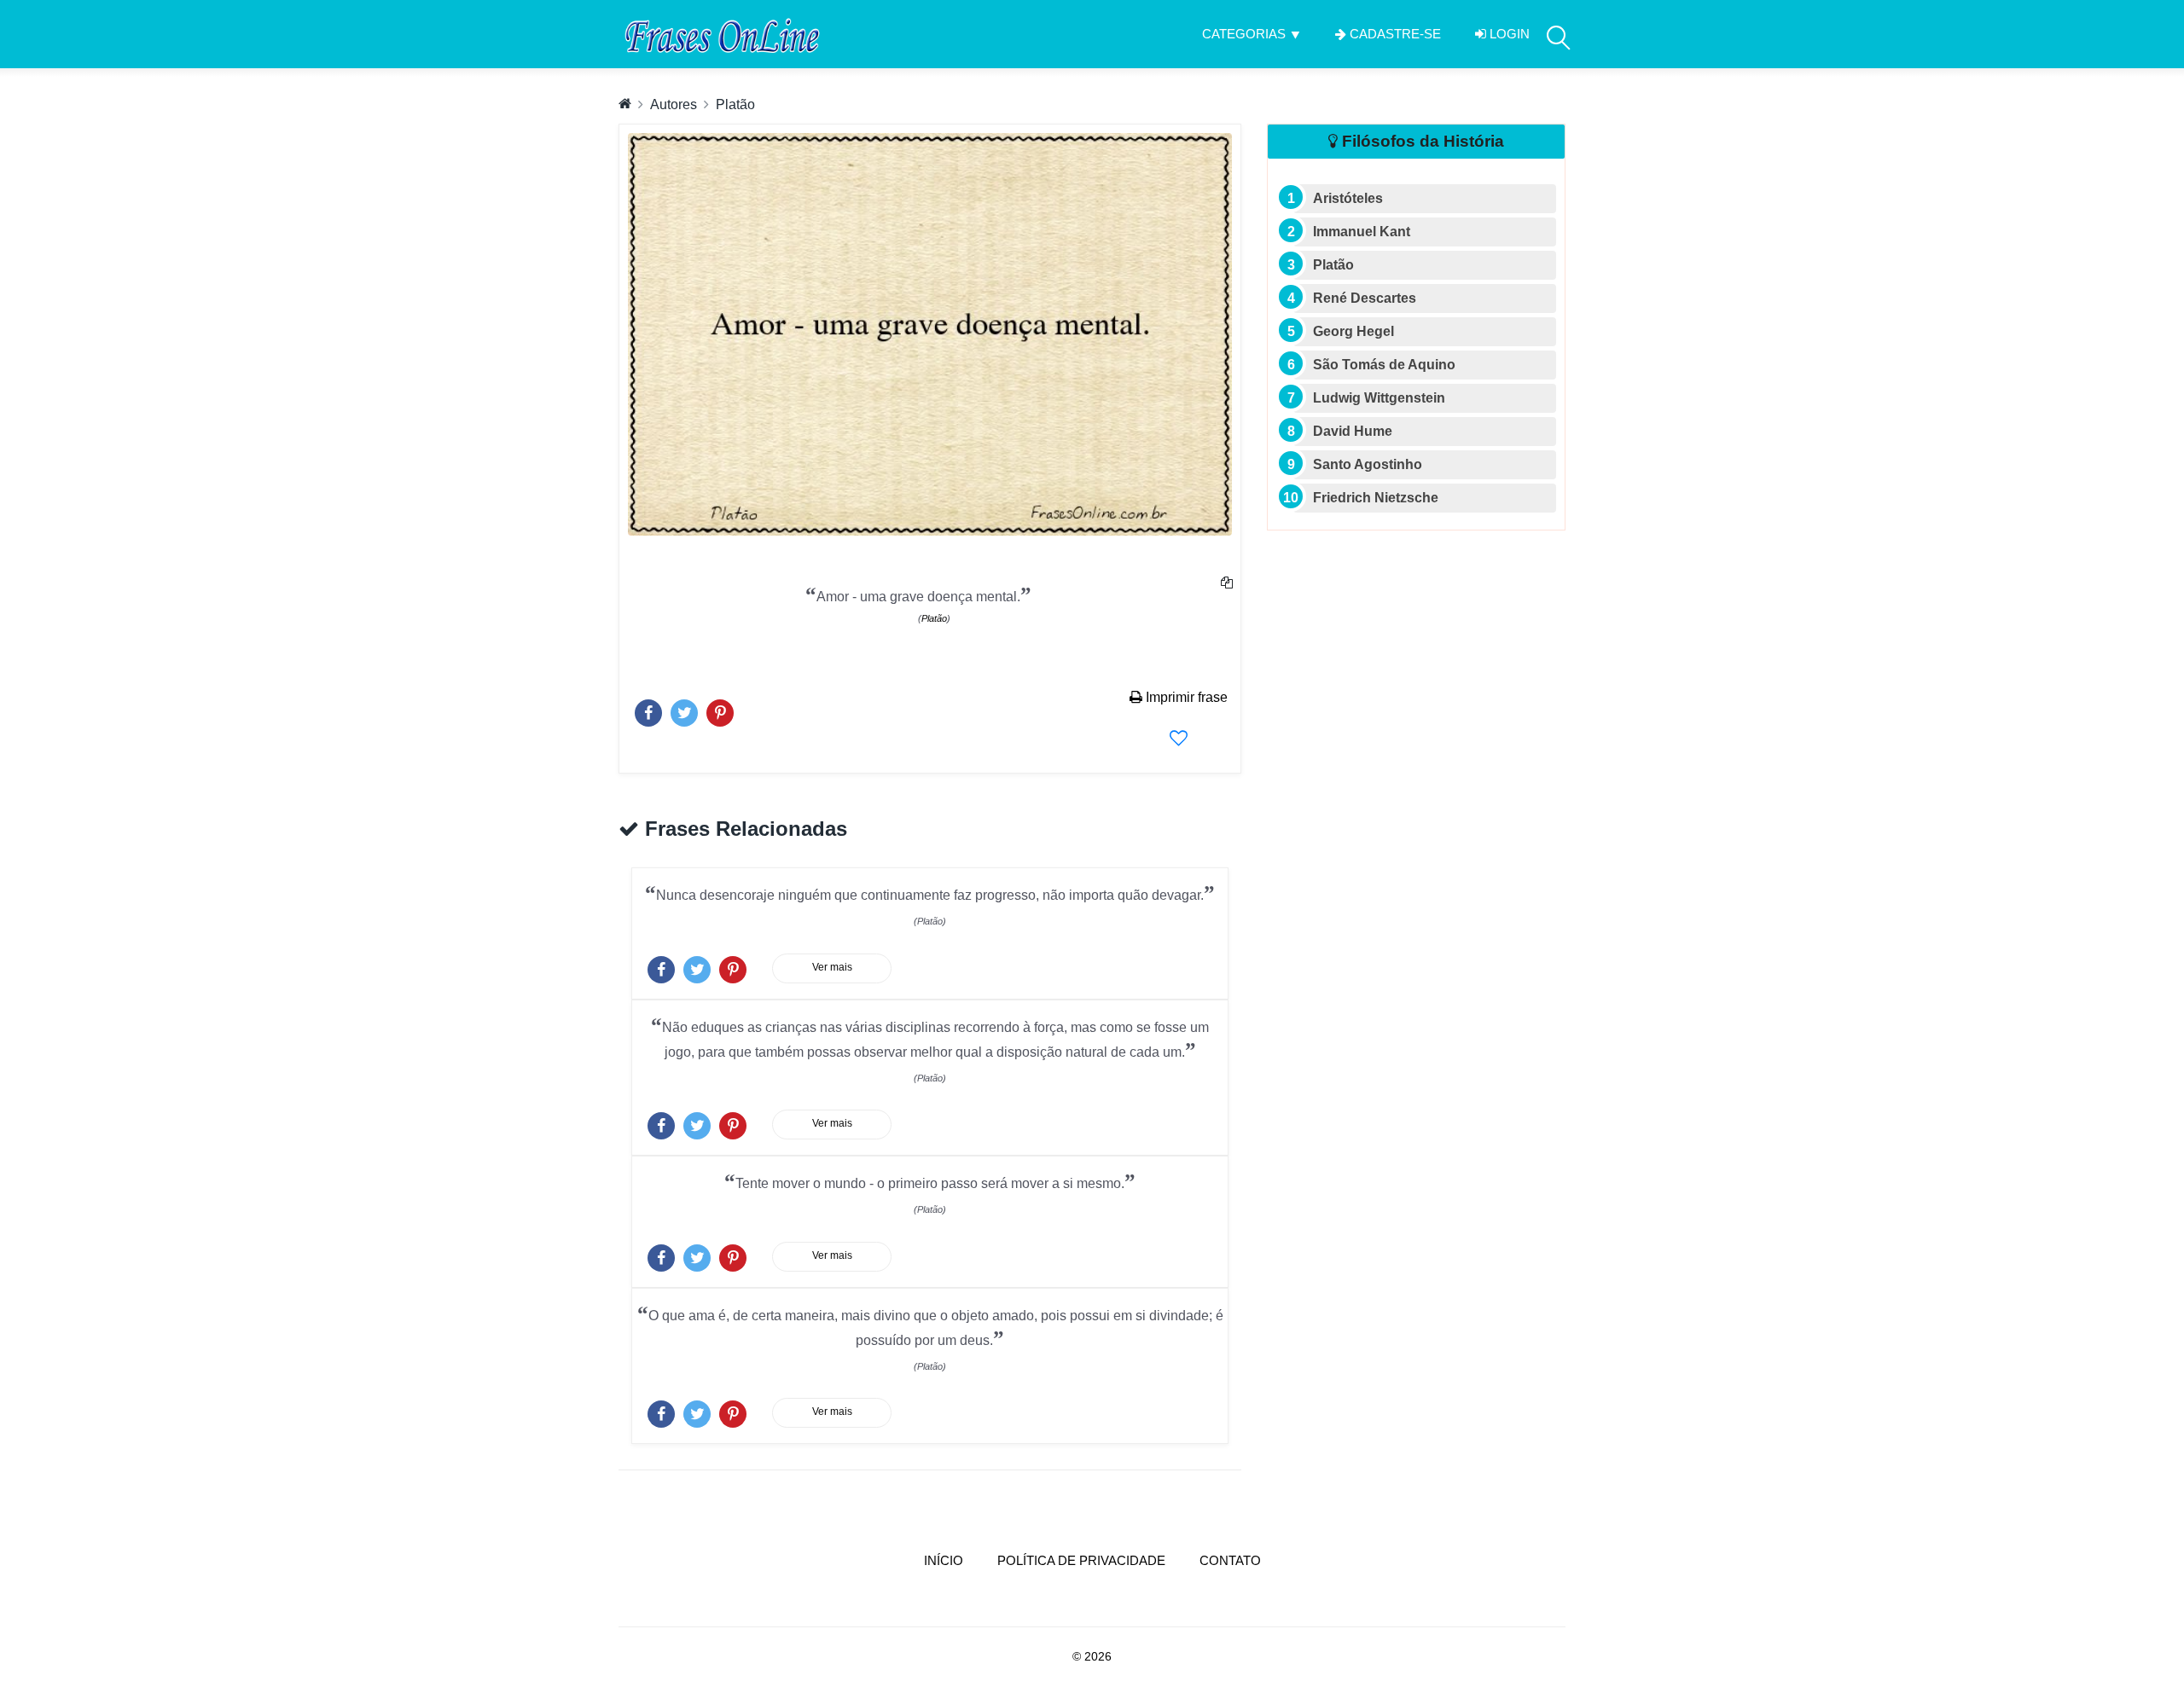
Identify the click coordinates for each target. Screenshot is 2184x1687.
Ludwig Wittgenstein (1379, 398)
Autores (674, 104)
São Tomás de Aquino (1384, 365)
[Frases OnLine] (720, 34)
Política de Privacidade (1081, 1560)
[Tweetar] (684, 709)
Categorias (1244, 34)
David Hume (1353, 431)
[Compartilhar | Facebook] (648, 709)
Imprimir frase (1185, 697)
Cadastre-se (1394, 34)
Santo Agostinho (1368, 464)
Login (1508, 34)
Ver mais (832, 967)
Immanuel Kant (1362, 232)
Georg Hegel (1353, 331)
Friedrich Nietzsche (1376, 498)
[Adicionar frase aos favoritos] (1179, 738)
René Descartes (1365, 298)
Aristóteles (1348, 198)
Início (952, 1560)
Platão (735, 104)
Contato (1230, 1560)
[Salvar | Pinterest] (720, 709)
